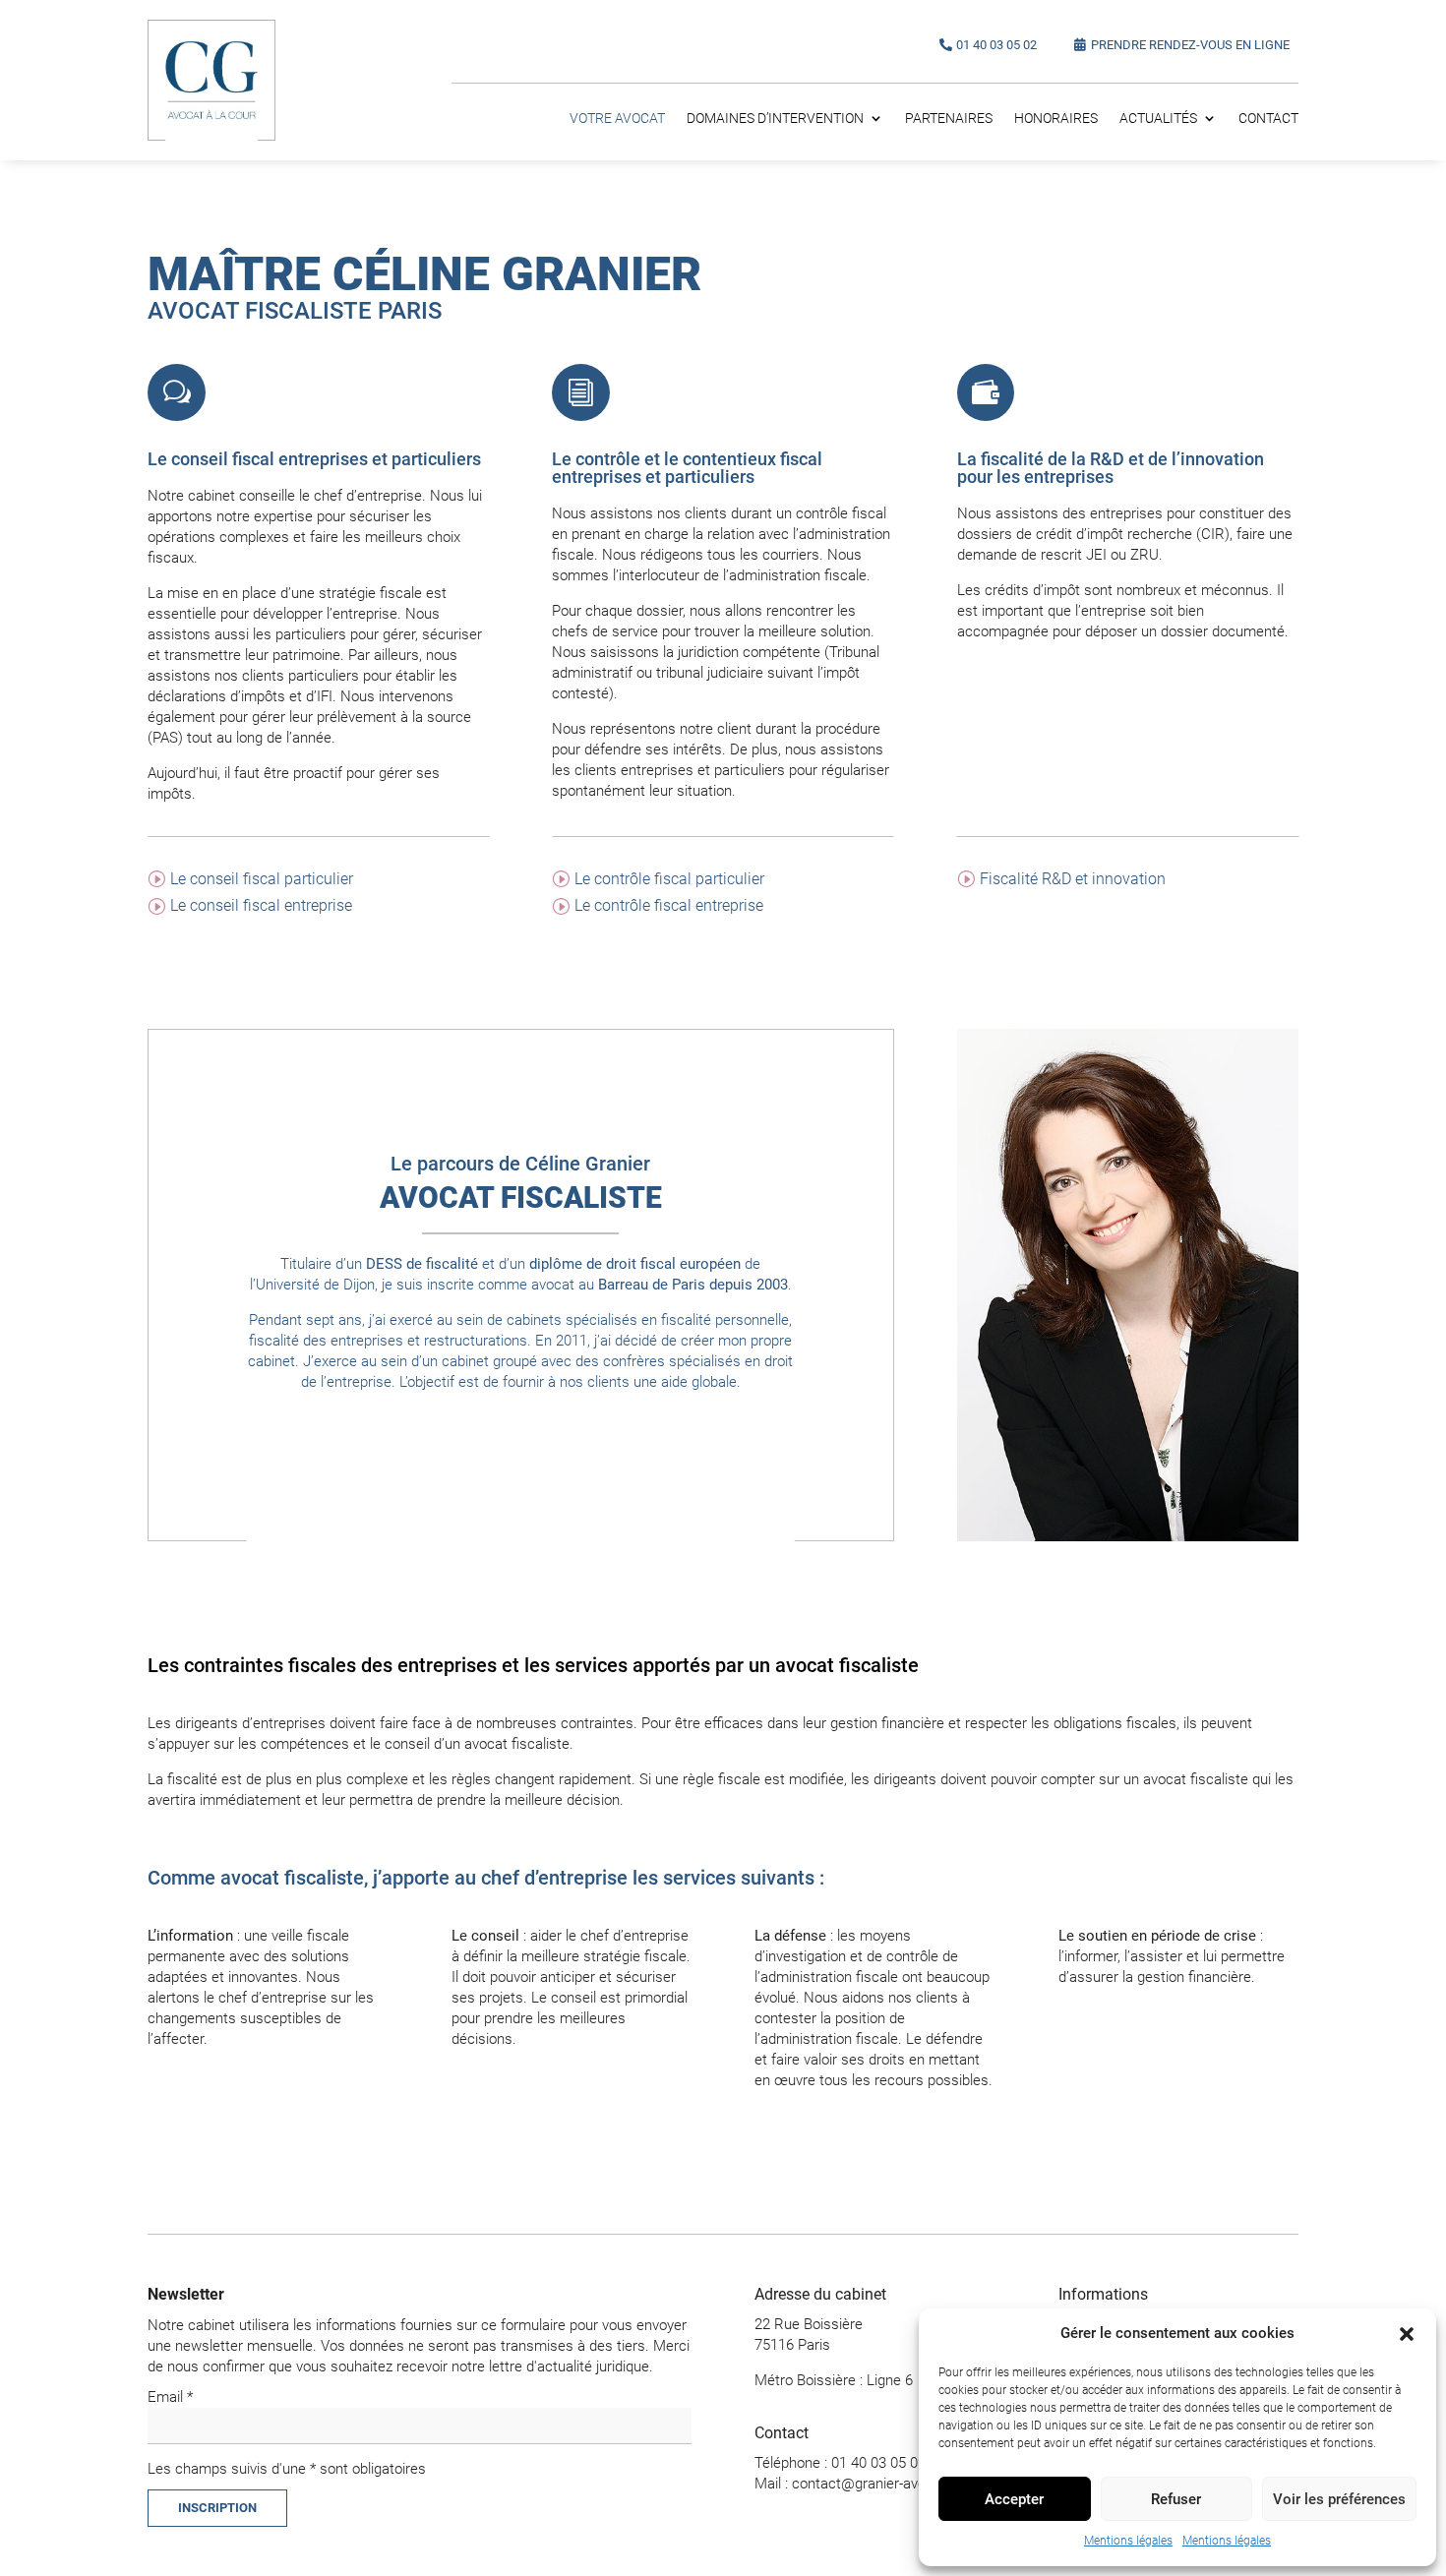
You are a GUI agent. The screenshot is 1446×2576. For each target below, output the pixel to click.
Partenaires (949, 119)
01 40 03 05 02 (996, 45)
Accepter (1014, 2499)
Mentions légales (1128, 2541)
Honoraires (1056, 119)
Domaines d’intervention (775, 119)
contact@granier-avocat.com (885, 2484)
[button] (1407, 2334)
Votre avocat (617, 119)
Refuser (1176, 2499)
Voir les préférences (1339, 2499)
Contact (1268, 119)
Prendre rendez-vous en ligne (1190, 45)
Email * (170, 2397)
